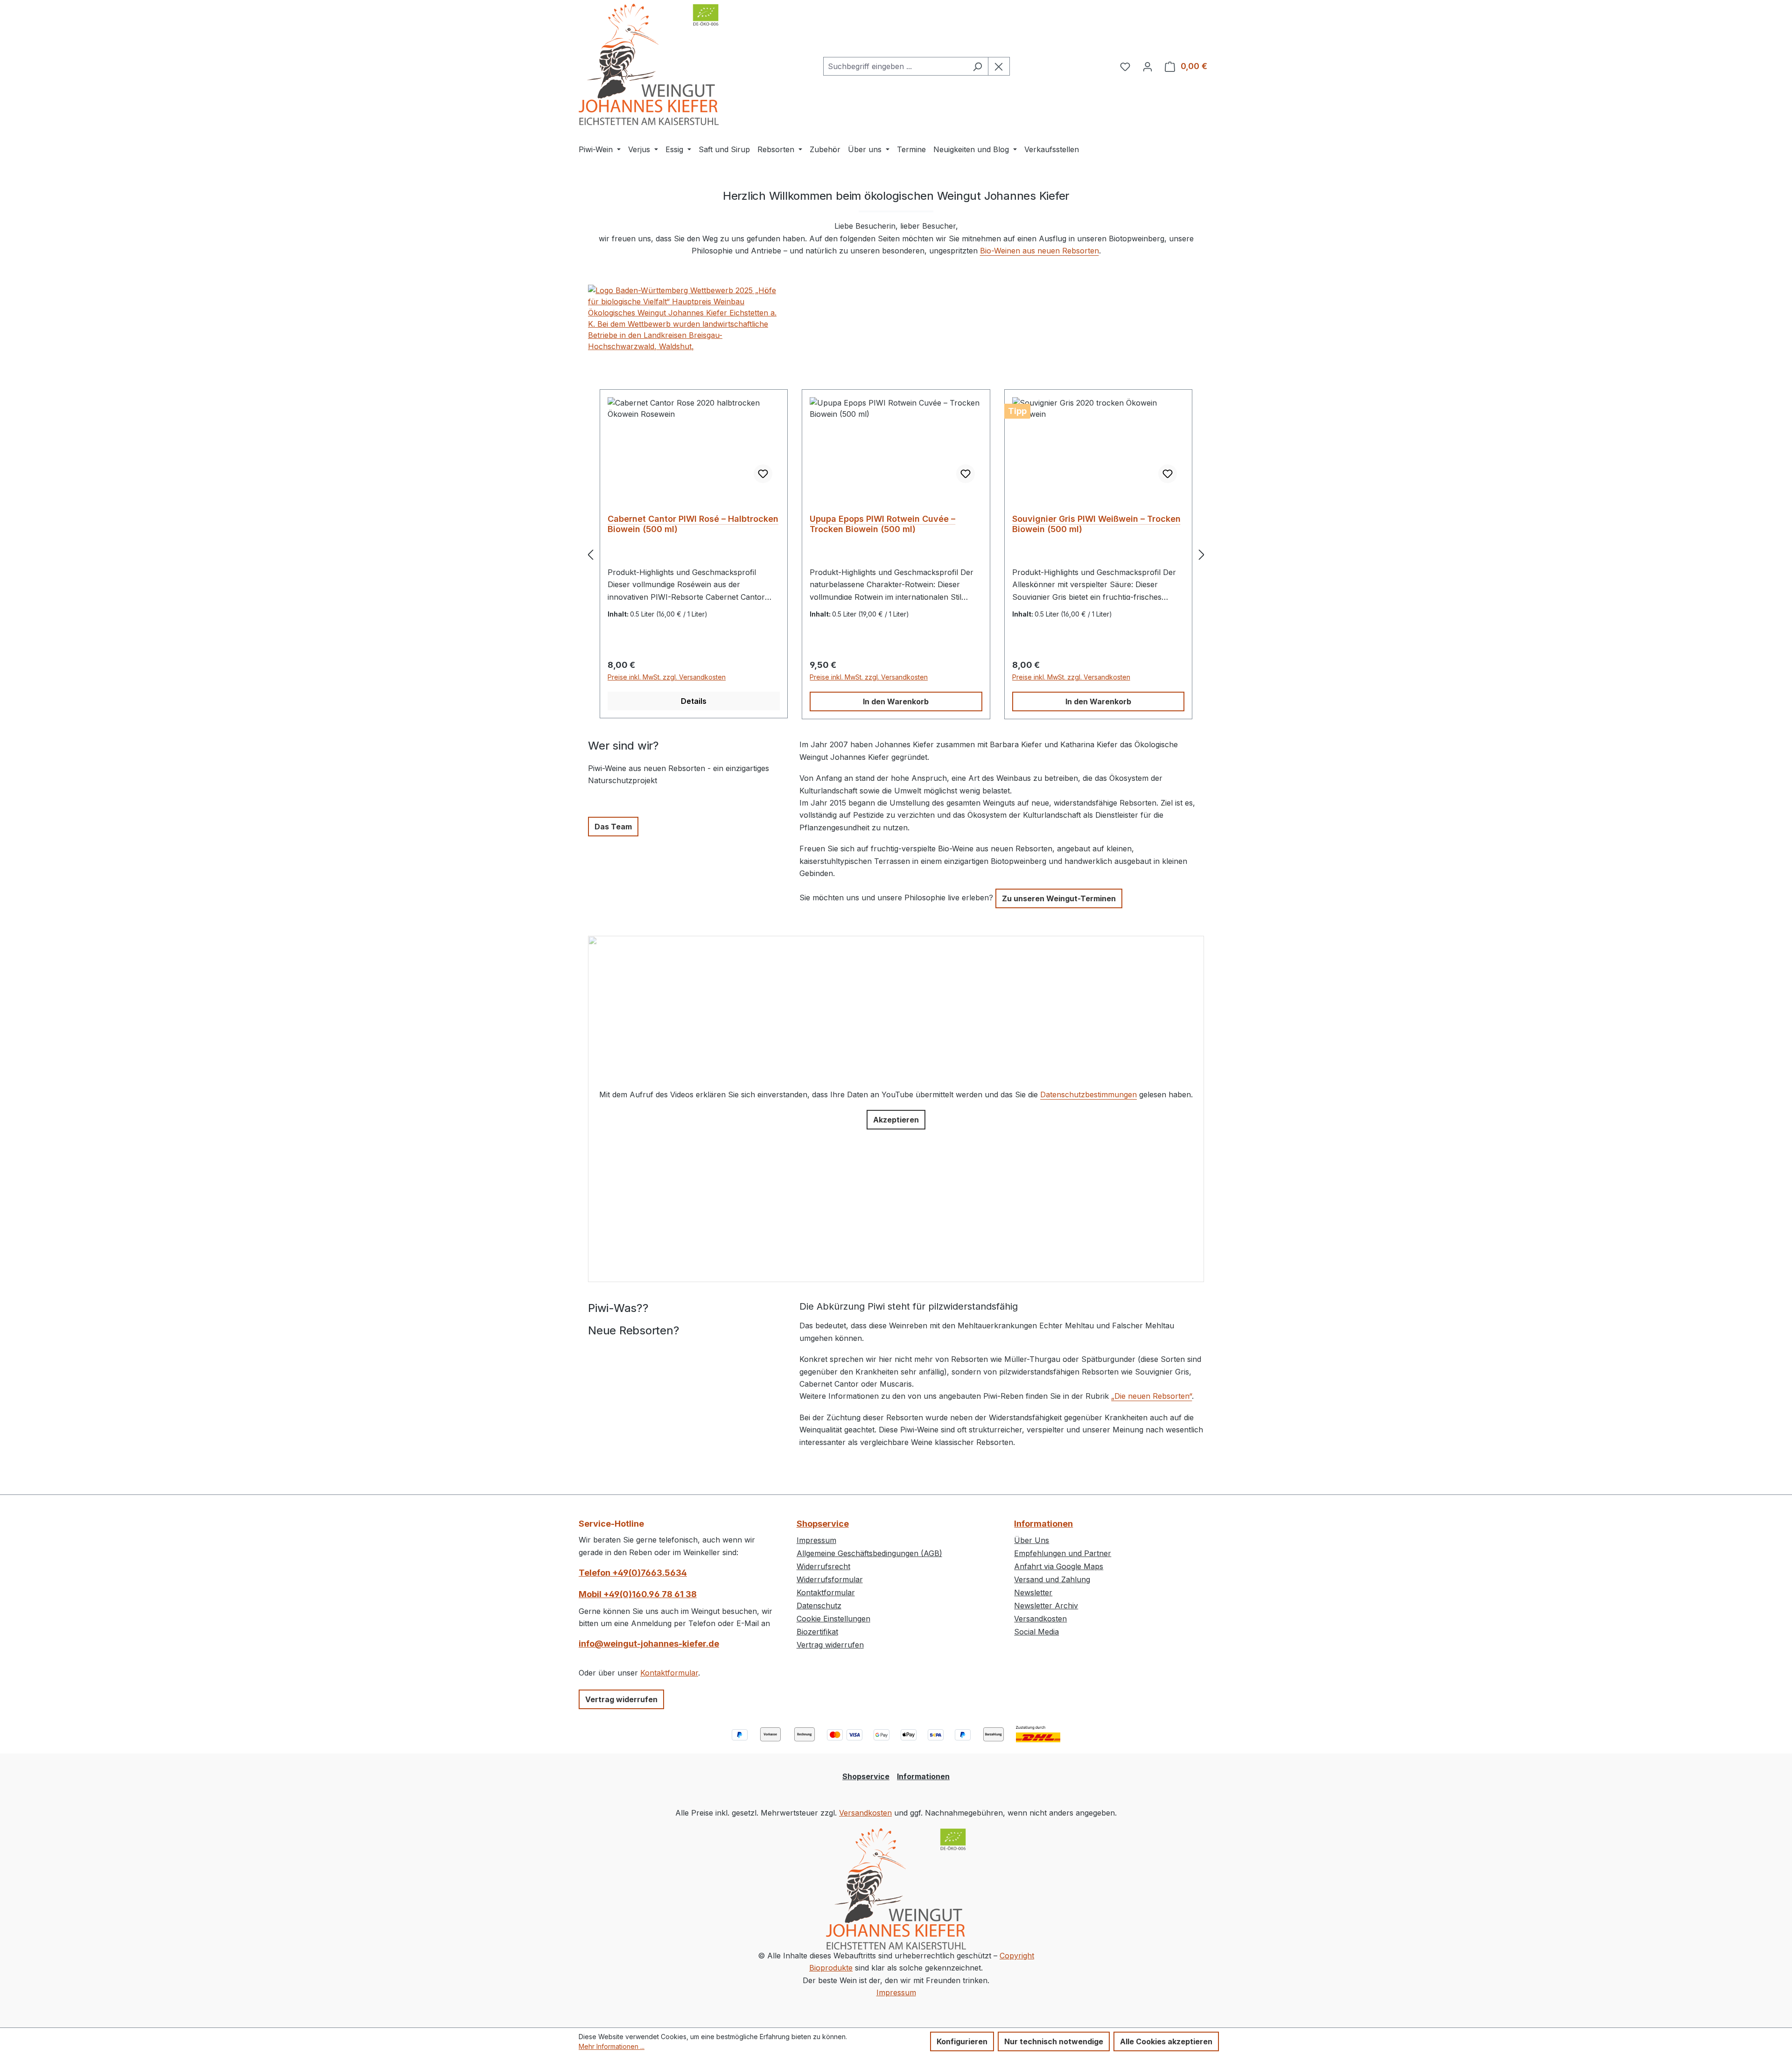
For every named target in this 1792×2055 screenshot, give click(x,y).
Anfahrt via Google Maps (1059, 1566)
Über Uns (1032, 1540)
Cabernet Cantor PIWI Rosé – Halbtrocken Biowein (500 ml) (693, 524)
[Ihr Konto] (1148, 66)
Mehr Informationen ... (612, 2046)
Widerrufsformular (830, 1579)
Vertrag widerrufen (621, 1699)
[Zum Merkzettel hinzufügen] (763, 474)
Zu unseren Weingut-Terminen (1059, 898)
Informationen (1043, 1524)
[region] (896, 554)
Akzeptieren (896, 1120)
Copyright (1017, 1956)
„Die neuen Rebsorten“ (1151, 1396)
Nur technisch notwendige (1054, 2041)
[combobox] (895, 66)
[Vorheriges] (590, 554)
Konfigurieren (962, 2041)
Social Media (1036, 1632)
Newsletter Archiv (1046, 1606)
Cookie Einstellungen (833, 1619)
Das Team (613, 827)
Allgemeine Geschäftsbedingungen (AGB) (869, 1553)
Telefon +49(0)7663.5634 (633, 1573)
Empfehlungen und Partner (1063, 1553)
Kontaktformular (669, 1673)
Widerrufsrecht (823, 1566)
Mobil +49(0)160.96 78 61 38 (638, 1594)
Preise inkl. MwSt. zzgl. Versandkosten (667, 677)
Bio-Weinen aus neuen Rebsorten (1039, 251)
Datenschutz (819, 1606)
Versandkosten (1040, 1619)
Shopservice (823, 1524)
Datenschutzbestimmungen (1088, 1094)
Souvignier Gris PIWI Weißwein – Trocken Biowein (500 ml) (1096, 524)
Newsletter (1033, 1592)
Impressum (816, 1540)
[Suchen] (977, 66)
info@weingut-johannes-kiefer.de (649, 1644)
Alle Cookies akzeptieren (1166, 2041)
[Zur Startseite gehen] (649, 64)
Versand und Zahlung (1052, 1579)
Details (694, 701)
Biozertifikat (817, 1632)
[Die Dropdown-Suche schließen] (999, 66)
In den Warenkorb (896, 701)
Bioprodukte (831, 1968)
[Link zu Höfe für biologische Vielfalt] (684, 318)
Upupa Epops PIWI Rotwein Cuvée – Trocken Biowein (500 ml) (882, 524)
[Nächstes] (1202, 554)
